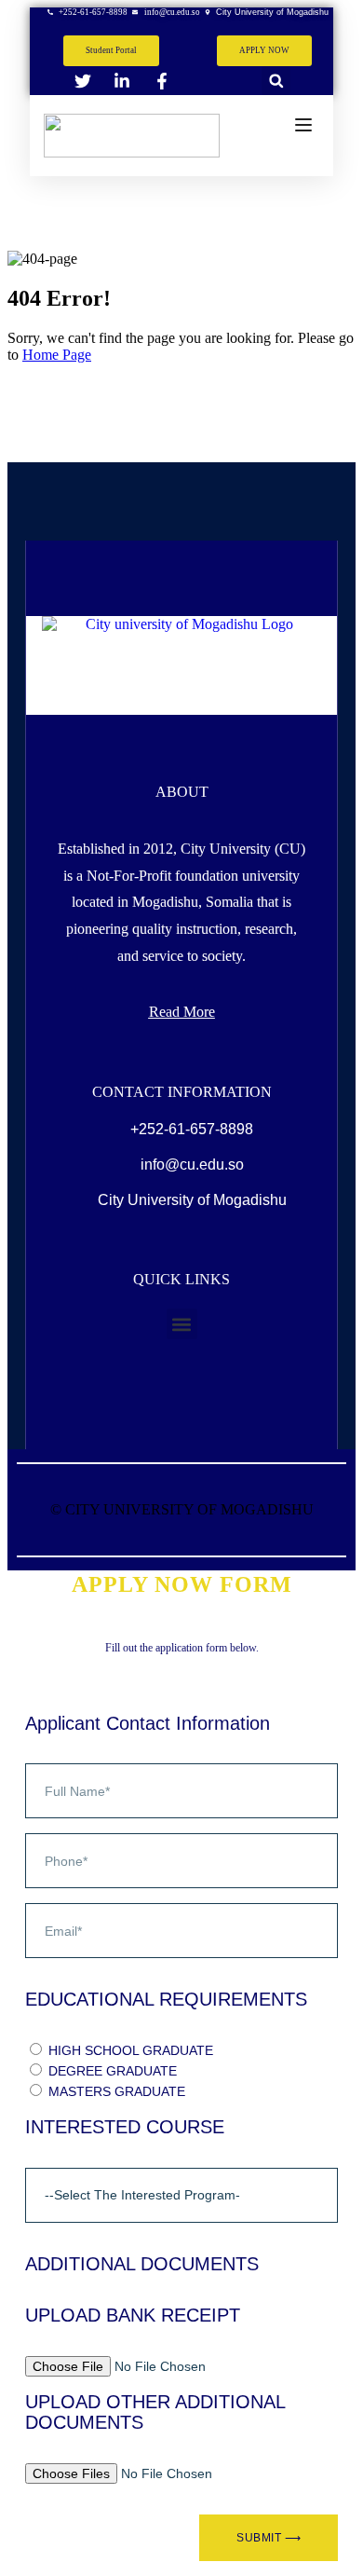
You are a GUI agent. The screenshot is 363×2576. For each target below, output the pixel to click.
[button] (276, 81)
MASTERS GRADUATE (117, 2091)
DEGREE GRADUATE (113, 2071)
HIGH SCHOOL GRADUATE (131, 2050)
